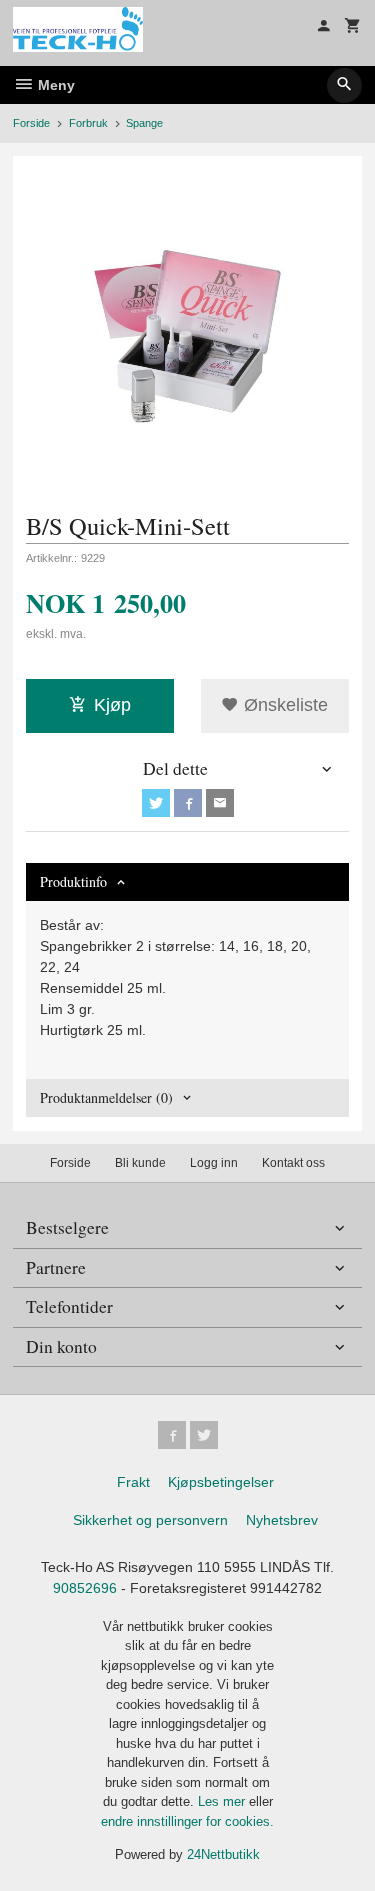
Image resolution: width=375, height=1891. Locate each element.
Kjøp (112, 705)
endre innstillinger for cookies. (187, 1821)
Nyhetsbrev (282, 1520)
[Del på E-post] (220, 803)
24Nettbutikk (223, 1854)
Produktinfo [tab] (73, 881)
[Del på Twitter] (156, 803)
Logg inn (214, 1163)
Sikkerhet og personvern (150, 1520)
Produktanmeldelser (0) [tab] (106, 1097)
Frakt (133, 1482)
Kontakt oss (293, 1163)
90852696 (85, 1588)
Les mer (223, 1801)
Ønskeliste (283, 705)
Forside (31, 123)
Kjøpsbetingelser (221, 1482)
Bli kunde (140, 1163)
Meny (54, 85)
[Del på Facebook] (188, 803)
